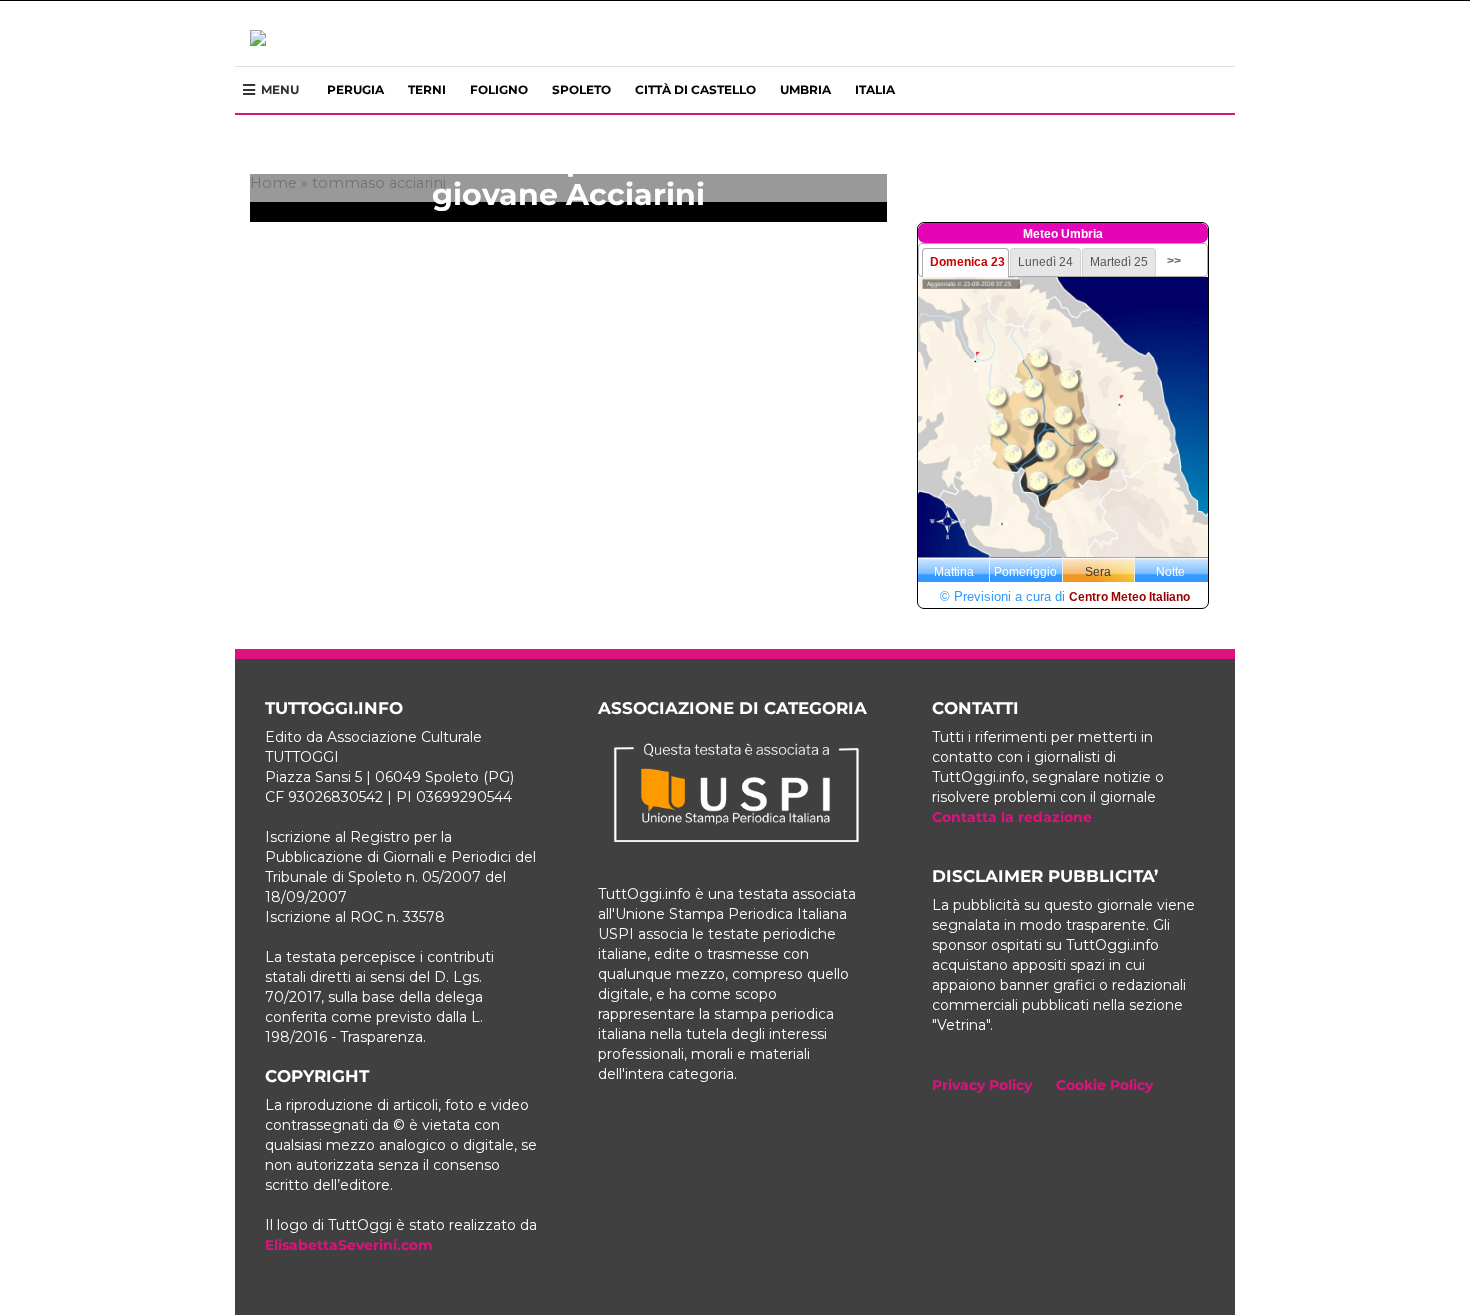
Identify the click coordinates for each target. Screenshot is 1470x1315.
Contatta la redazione (1012, 817)
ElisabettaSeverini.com (349, 1245)
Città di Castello (695, 89)
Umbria (805, 89)
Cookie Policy (1104, 1085)
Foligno (499, 89)
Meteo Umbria (1063, 234)
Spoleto (581, 89)
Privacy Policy (982, 1085)
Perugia (355, 89)
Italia (875, 89)
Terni (427, 89)
